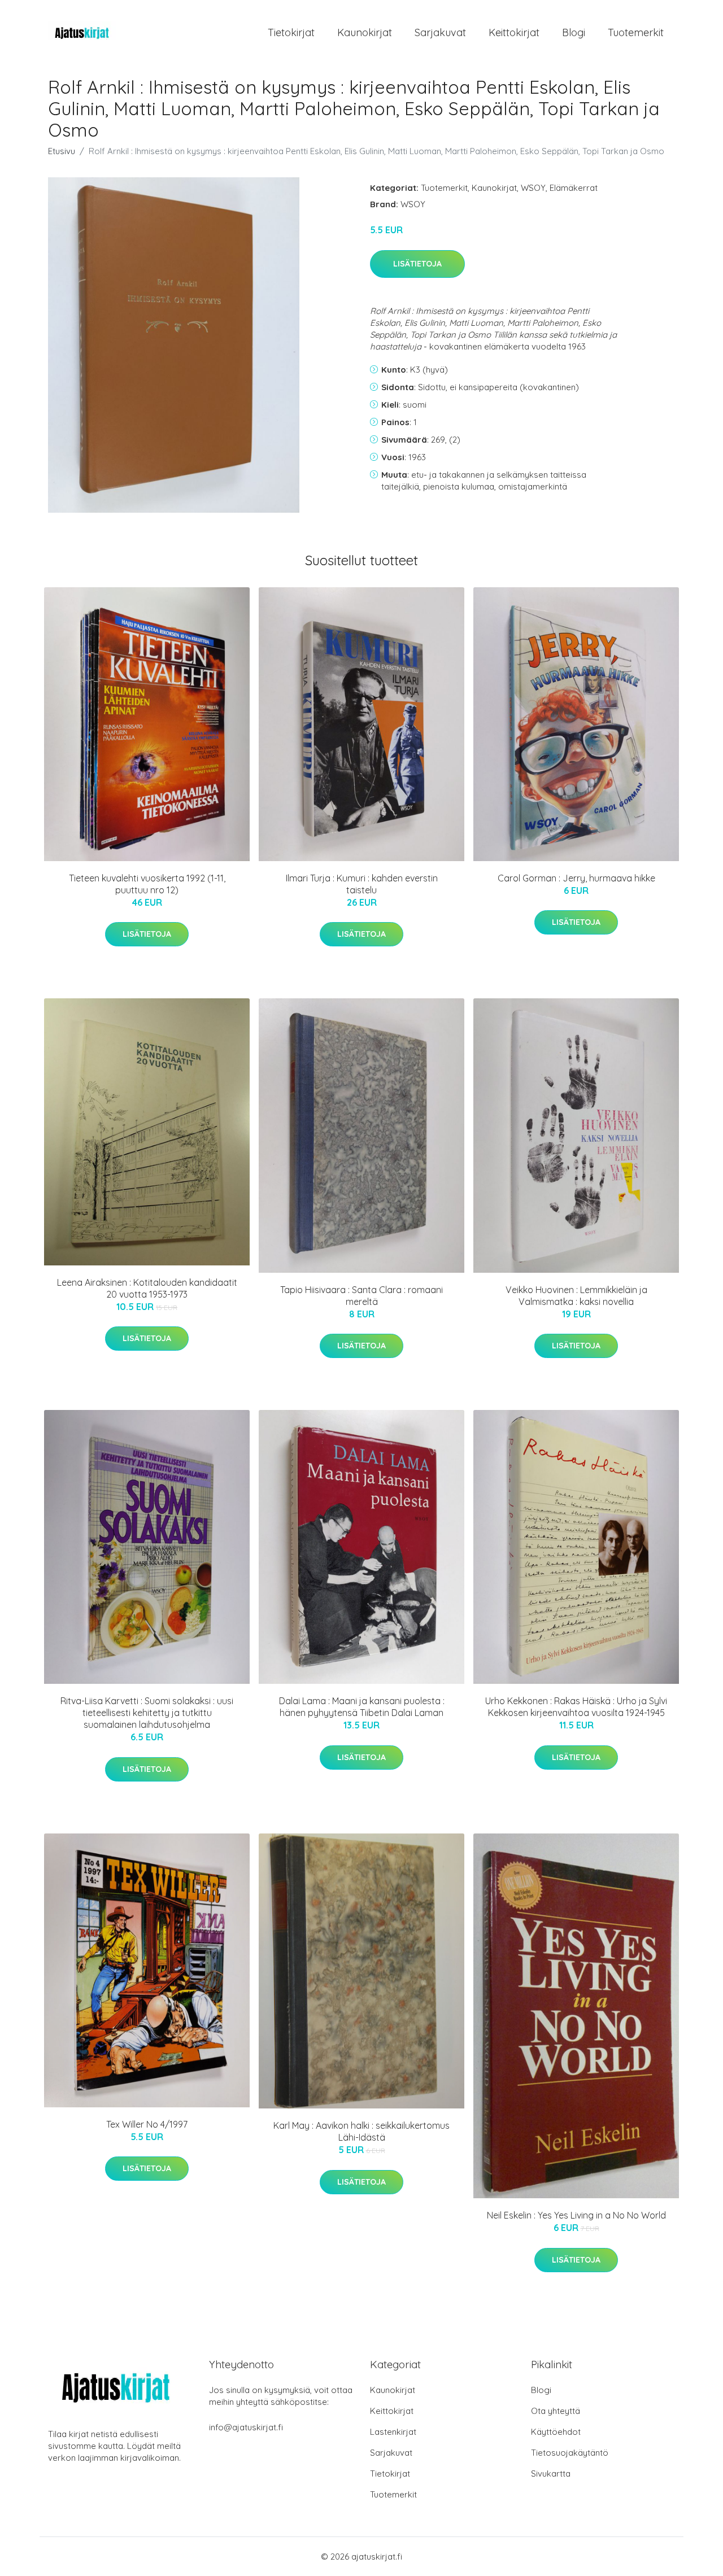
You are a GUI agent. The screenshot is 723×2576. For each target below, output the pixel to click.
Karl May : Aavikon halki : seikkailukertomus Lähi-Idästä (361, 2131)
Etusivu (62, 151)
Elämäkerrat (574, 188)
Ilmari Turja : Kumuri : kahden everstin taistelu (362, 884)
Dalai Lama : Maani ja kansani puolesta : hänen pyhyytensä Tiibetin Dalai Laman (362, 1707)
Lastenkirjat (393, 2432)
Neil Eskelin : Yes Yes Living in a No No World (576, 2215)
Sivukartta (551, 2474)
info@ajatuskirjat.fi (246, 2427)
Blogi (574, 32)
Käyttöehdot (556, 2432)
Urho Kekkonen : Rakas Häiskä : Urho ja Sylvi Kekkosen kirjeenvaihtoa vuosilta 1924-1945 (576, 1707)
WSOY (533, 188)
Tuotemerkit (636, 32)
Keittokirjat (514, 32)
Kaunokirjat (365, 32)
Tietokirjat (291, 32)
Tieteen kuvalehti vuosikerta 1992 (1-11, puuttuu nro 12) (147, 884)
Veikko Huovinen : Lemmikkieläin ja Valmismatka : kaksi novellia (576, 1296)
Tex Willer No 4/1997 (147, 2124)
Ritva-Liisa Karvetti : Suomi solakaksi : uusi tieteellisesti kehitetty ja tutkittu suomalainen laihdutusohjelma (147, 1713)
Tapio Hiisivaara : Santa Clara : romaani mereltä (361, 1296)
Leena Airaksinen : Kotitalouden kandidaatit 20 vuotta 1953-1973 (147, 1288)
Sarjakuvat (440, 32)
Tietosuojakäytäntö (570, 2453)
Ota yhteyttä (556, 2411)
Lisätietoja (417, 264)
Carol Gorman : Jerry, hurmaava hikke (576, 878)
